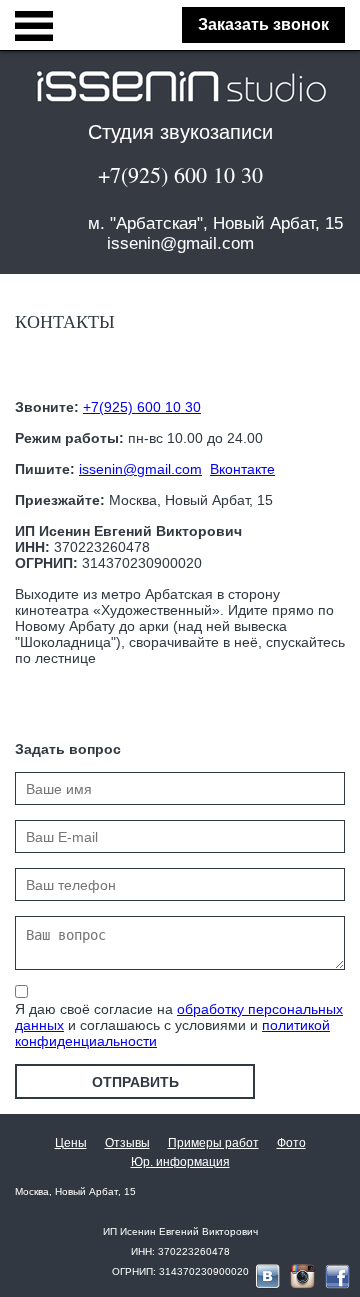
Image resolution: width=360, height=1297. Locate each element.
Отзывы (127, 1143)
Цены (71, 1143)
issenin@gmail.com (180, 243)
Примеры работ (213, 1143)
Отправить (135, 1082)
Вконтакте (242, 469)
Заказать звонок (263, 24)
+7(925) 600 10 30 (180, 174)
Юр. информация (180, 1162)
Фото (291, 1143)
